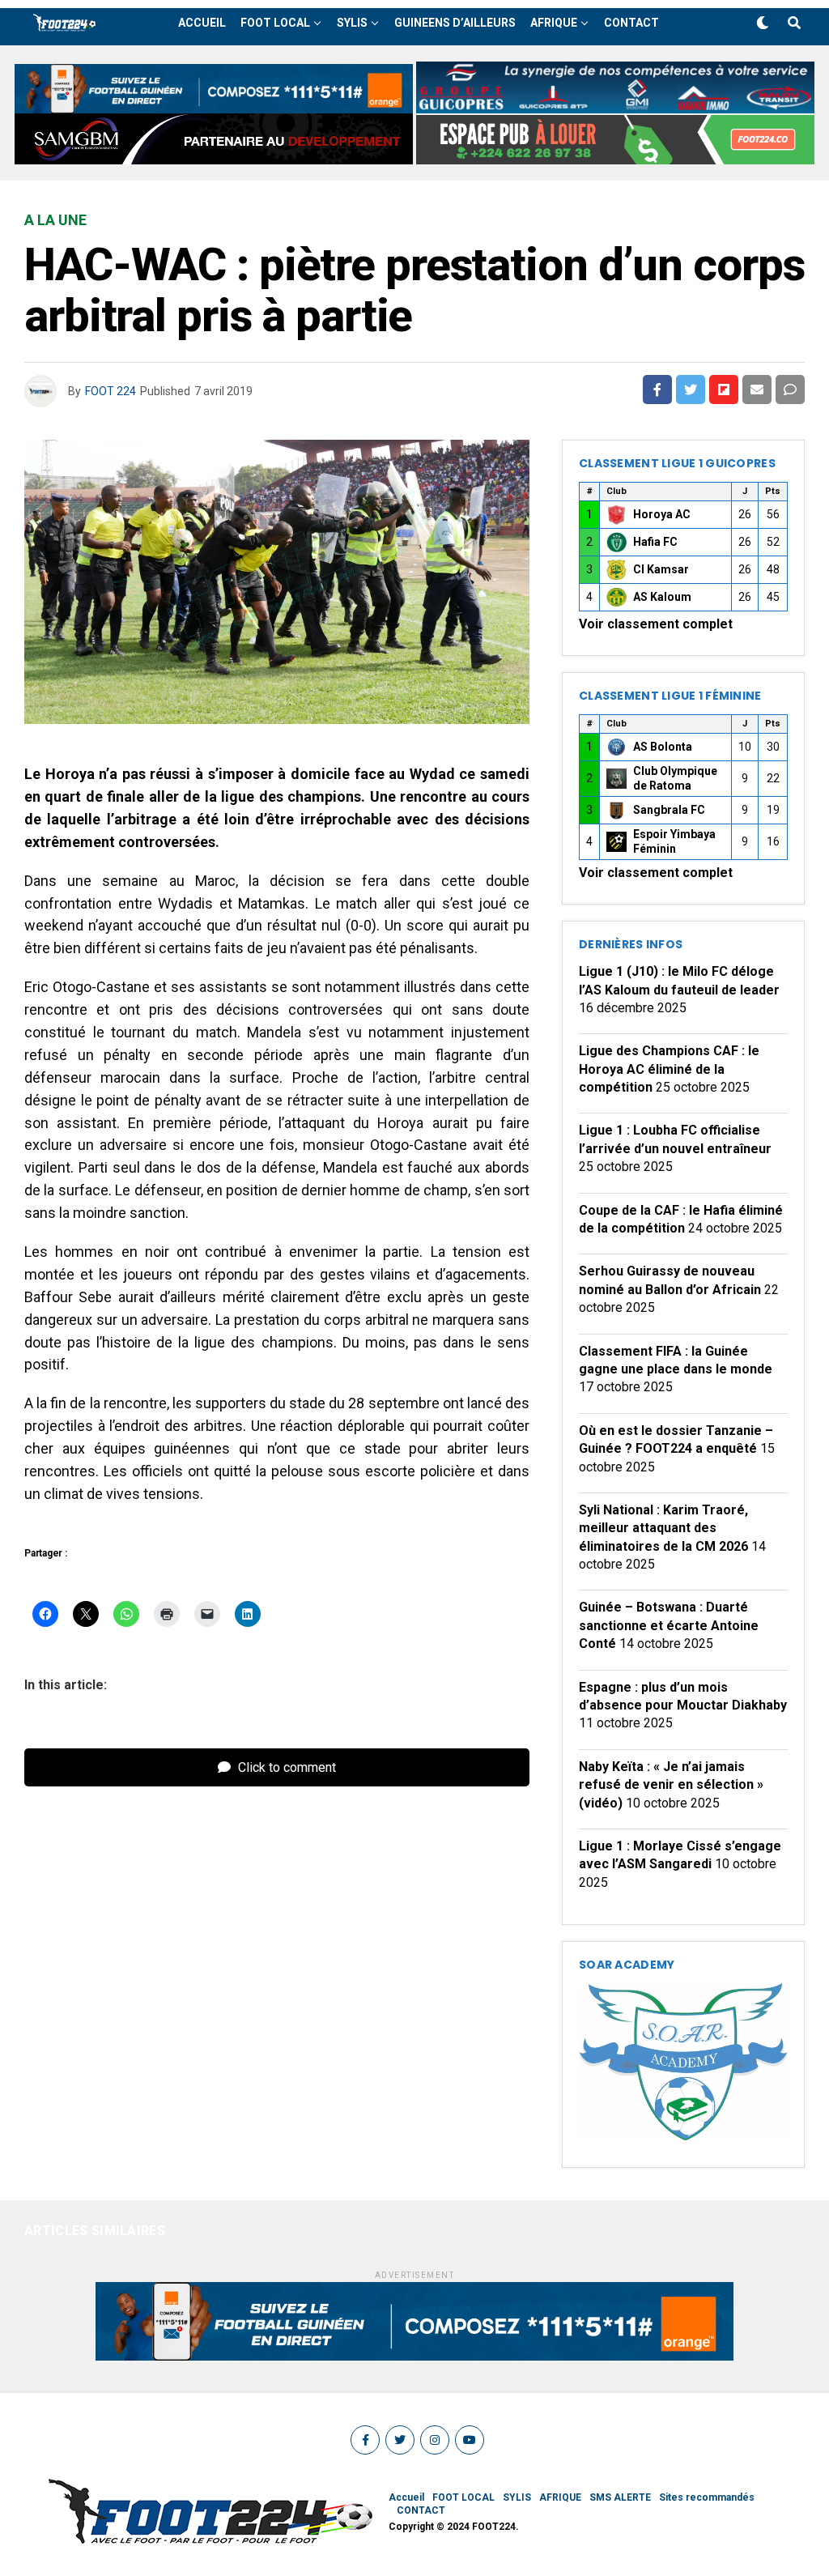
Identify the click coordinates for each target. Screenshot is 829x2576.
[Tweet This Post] (691, 390)
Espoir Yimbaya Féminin (674, 841)
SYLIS (352, 23)
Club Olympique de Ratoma (675, 778)
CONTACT (631, 23)
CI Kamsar (661, 569)
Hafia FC (655, 542)
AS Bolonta (663, 747)
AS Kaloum (662, 597)
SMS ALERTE (620, 2497)
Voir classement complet (656, 624)
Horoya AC (662, 514)
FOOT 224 (111, 391)
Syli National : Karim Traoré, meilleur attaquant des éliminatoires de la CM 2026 (663, 1528)
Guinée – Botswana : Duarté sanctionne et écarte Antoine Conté (669, 1625)
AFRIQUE (554, 23)
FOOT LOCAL (275, 23)
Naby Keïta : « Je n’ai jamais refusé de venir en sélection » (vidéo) (671, 1785)
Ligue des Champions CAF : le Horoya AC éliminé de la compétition (669, 1069)
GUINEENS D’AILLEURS (455, 23)
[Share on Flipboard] (724, 390)
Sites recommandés (707, 2497)
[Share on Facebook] (657, 390)
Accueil (202, 23)
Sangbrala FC (669, 810)
